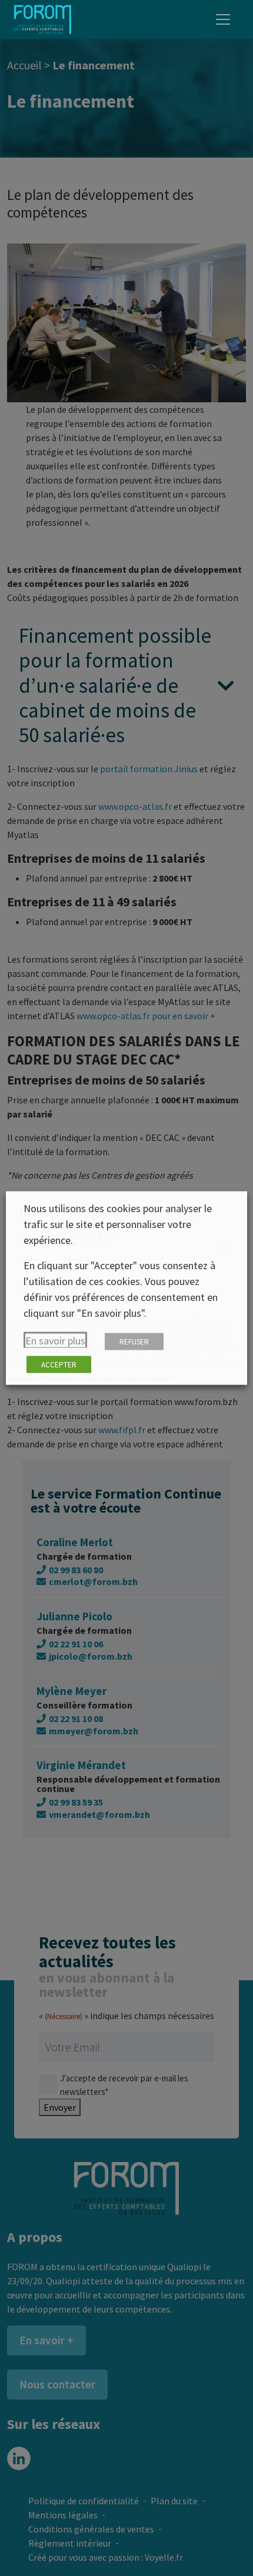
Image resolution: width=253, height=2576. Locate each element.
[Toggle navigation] (223, 19)
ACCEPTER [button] (59, 1365)
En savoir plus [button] (55, 1341)
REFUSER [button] (134, 1342)
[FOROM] (43, 19)
